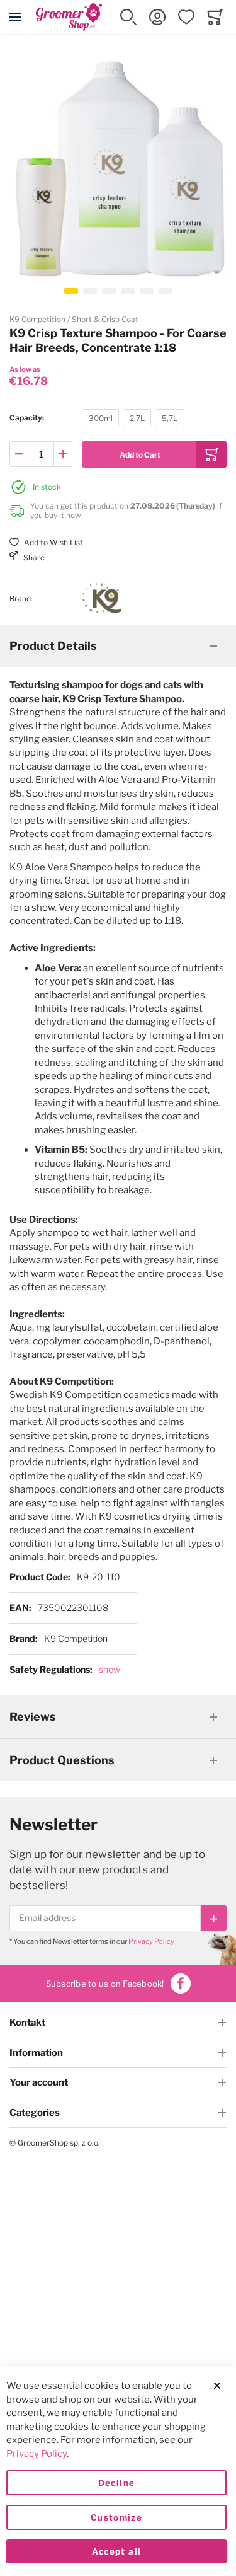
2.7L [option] (137, 418)
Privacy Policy (151, 1941)
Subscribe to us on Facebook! (105, 1984)
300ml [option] (101, 418)
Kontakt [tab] (27, 2023)
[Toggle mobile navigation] (15, 17)
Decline (116, 2483)
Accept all (117, 2551)
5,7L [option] (170, 418)
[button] (128, 17)
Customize (116, 2517)
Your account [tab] (39, 2082)
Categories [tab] (35, 2113)
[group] (118, 418)
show (110, 1669)
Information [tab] (36, 2053)
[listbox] (133, 420)
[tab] (118, 646)
